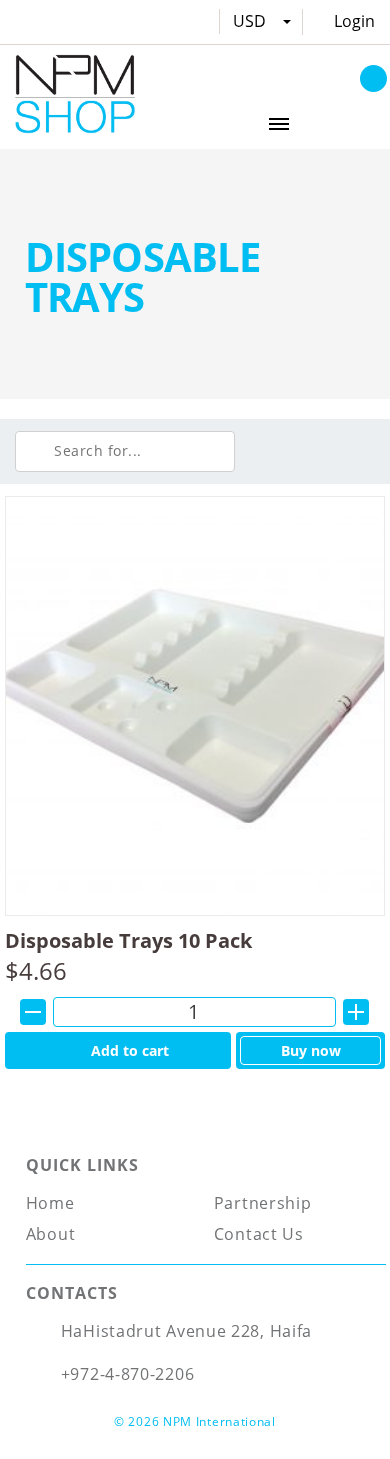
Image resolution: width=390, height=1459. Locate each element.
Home (50, 1203)
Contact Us (259, 1234)
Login (354, 21)
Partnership (263, 1203)
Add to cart (130, 1050)
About (51, 1234)
